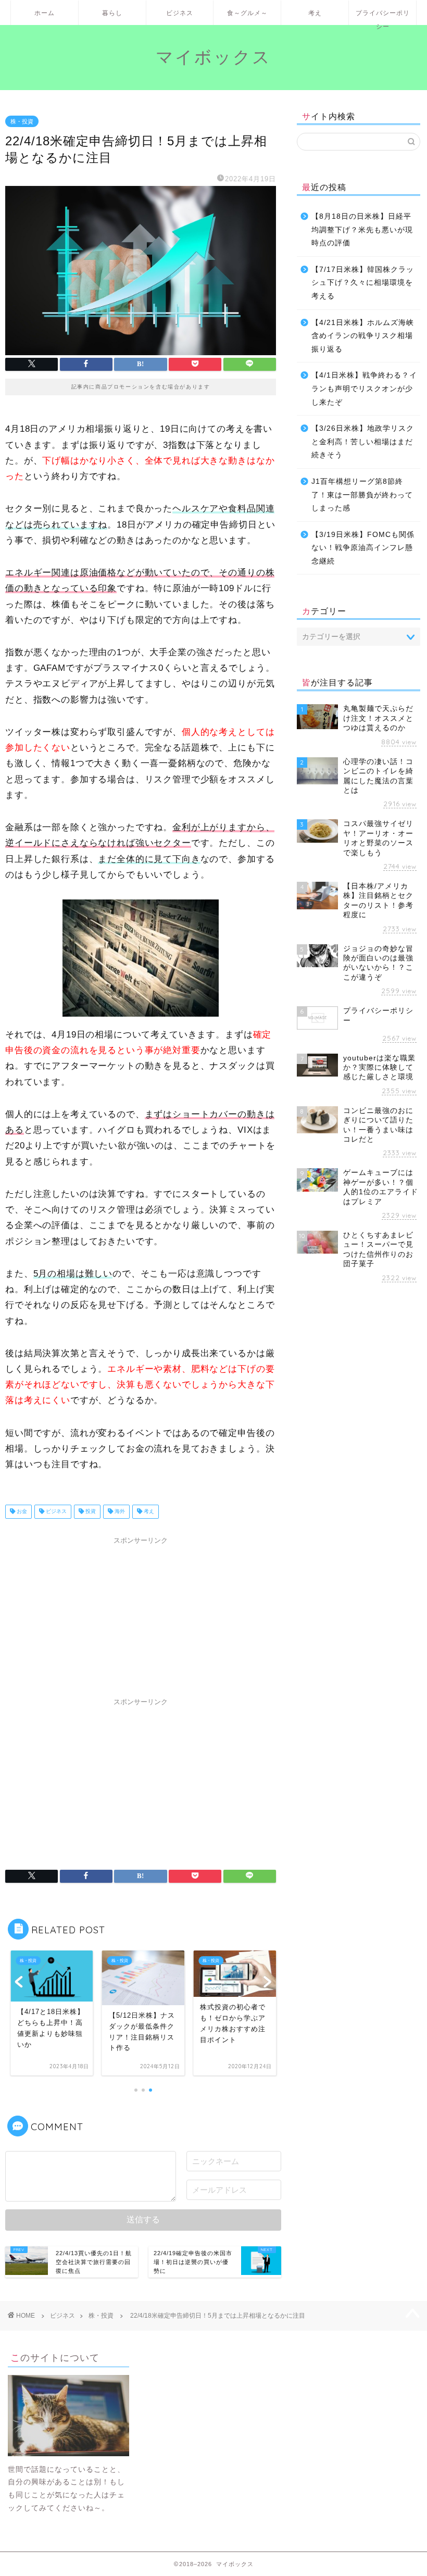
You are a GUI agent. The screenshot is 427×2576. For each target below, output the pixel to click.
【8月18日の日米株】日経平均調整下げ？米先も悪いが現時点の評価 (362, 230)
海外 (119, 1512)
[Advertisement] (141, 1615)
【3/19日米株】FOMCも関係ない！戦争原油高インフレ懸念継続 (363, 548)
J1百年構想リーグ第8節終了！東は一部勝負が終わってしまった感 (362, 495)
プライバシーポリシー (383, 17)
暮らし (112, 13)
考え (315, 13)
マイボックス (213, 57)
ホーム (45, 13)
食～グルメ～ (247, 13)
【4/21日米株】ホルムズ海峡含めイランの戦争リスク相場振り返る (363, 336)
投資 (90, 1512)
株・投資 (22, 121)
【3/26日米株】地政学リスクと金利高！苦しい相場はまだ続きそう (363, 442)
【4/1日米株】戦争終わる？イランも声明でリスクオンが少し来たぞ (364, 389)
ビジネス (180, 13)
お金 (21, 1512)
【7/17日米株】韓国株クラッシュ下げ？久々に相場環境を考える (363, 283)
